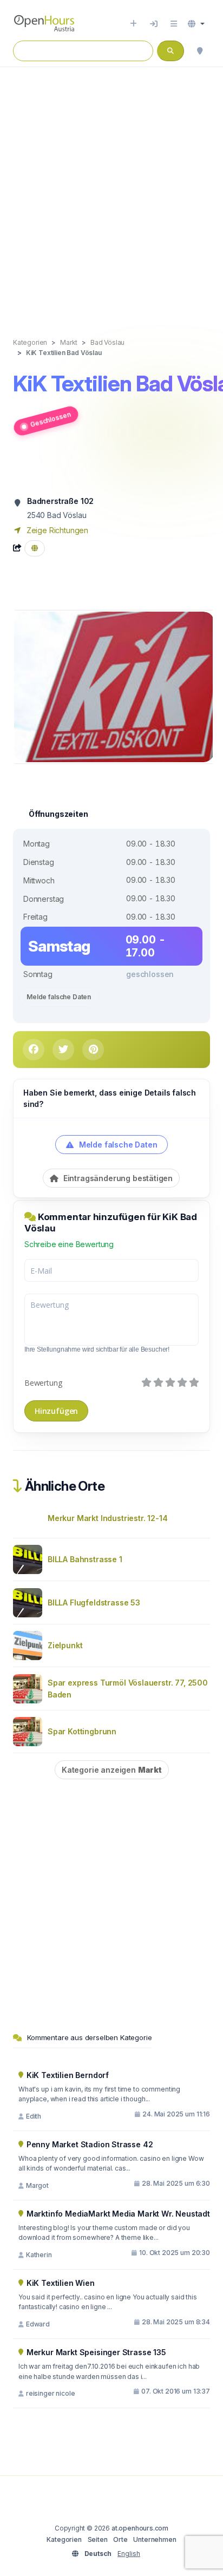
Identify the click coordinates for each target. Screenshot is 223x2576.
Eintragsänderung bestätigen (117, 1178)
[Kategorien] (174, 24)
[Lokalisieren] (200, 51)
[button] (196, 24)
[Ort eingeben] (133, 24)
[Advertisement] (111, 191)
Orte (120, 2539)
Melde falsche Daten (59, 997)
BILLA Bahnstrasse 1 (85, 1559)
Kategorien (64, 2539)
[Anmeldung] (154, 24)
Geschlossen (50, 419)
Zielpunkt (65, 1645)
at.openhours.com (140, 2528)
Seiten (98, 2539)
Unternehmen (155, 2539)
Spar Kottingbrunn (82, 1731)
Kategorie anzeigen (112, 1770)
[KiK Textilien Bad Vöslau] (114, 686)
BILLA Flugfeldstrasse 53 (94, 1602)
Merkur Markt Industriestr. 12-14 (107, 1518)
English (129, 2554)
